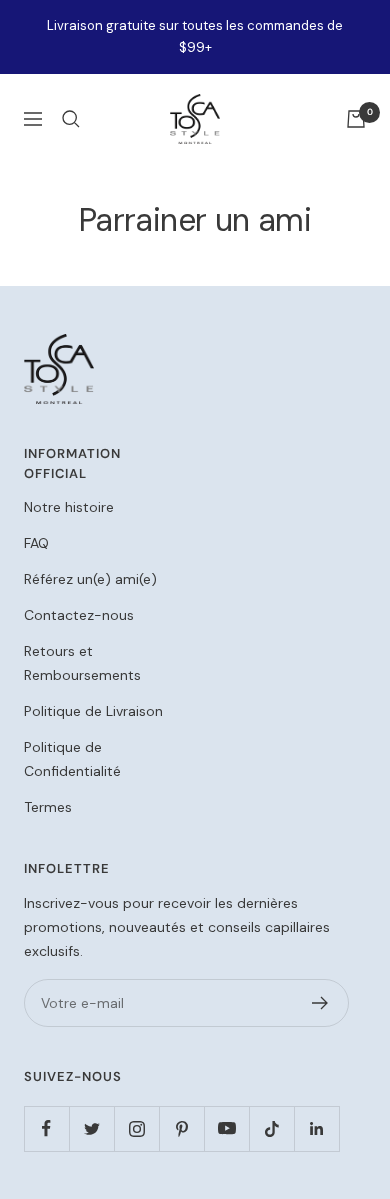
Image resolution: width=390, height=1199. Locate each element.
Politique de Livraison (93, 711)
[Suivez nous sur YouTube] (226, 1128)
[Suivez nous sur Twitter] (91, 1128)
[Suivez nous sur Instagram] (136, 1128)
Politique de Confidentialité (72, 759)
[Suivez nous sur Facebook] (46, 1128)
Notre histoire (69, 507)
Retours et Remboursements (82, 663)
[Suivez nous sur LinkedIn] (316, 1128)
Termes (48, 807)
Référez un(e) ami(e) (90, 579)
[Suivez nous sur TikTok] (271, 1128)
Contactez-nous (79, 615)
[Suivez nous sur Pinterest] (181, 1128)
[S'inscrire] (320, 1003)
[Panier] (356, 119)
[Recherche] (71, 119)
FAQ (36, 543)
